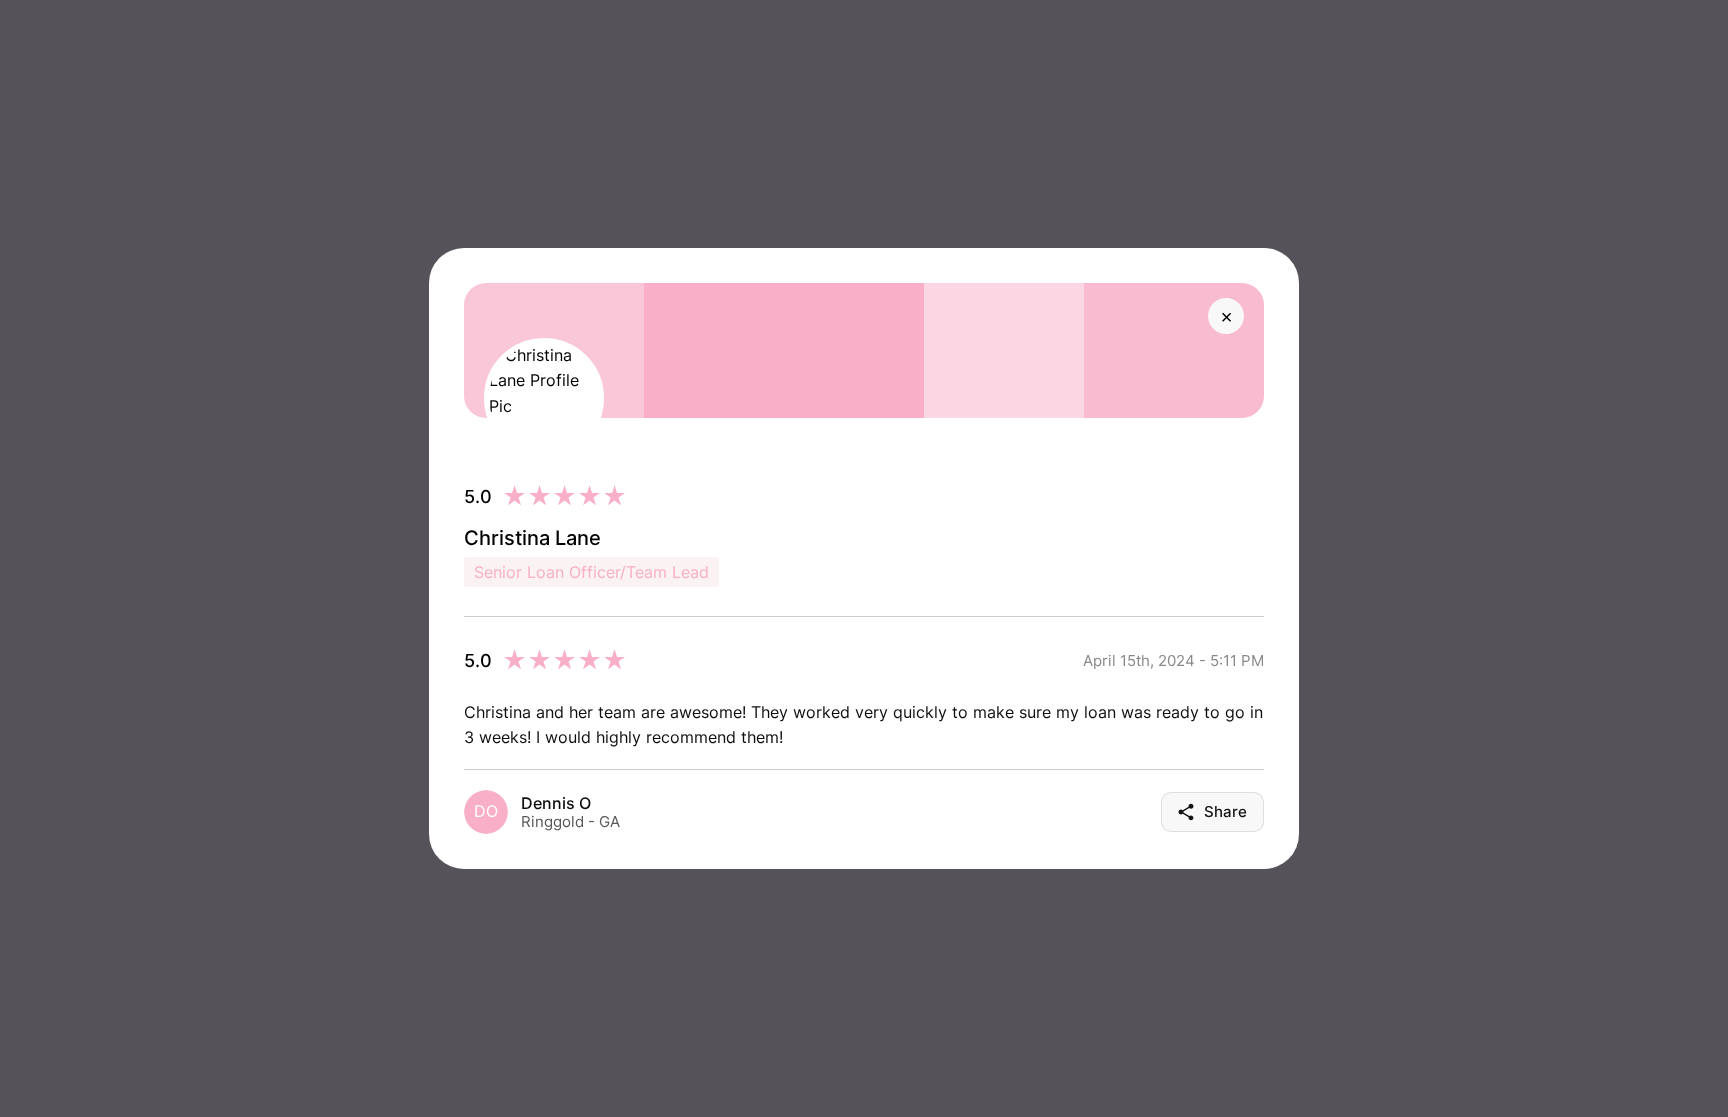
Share (1225, 811)
